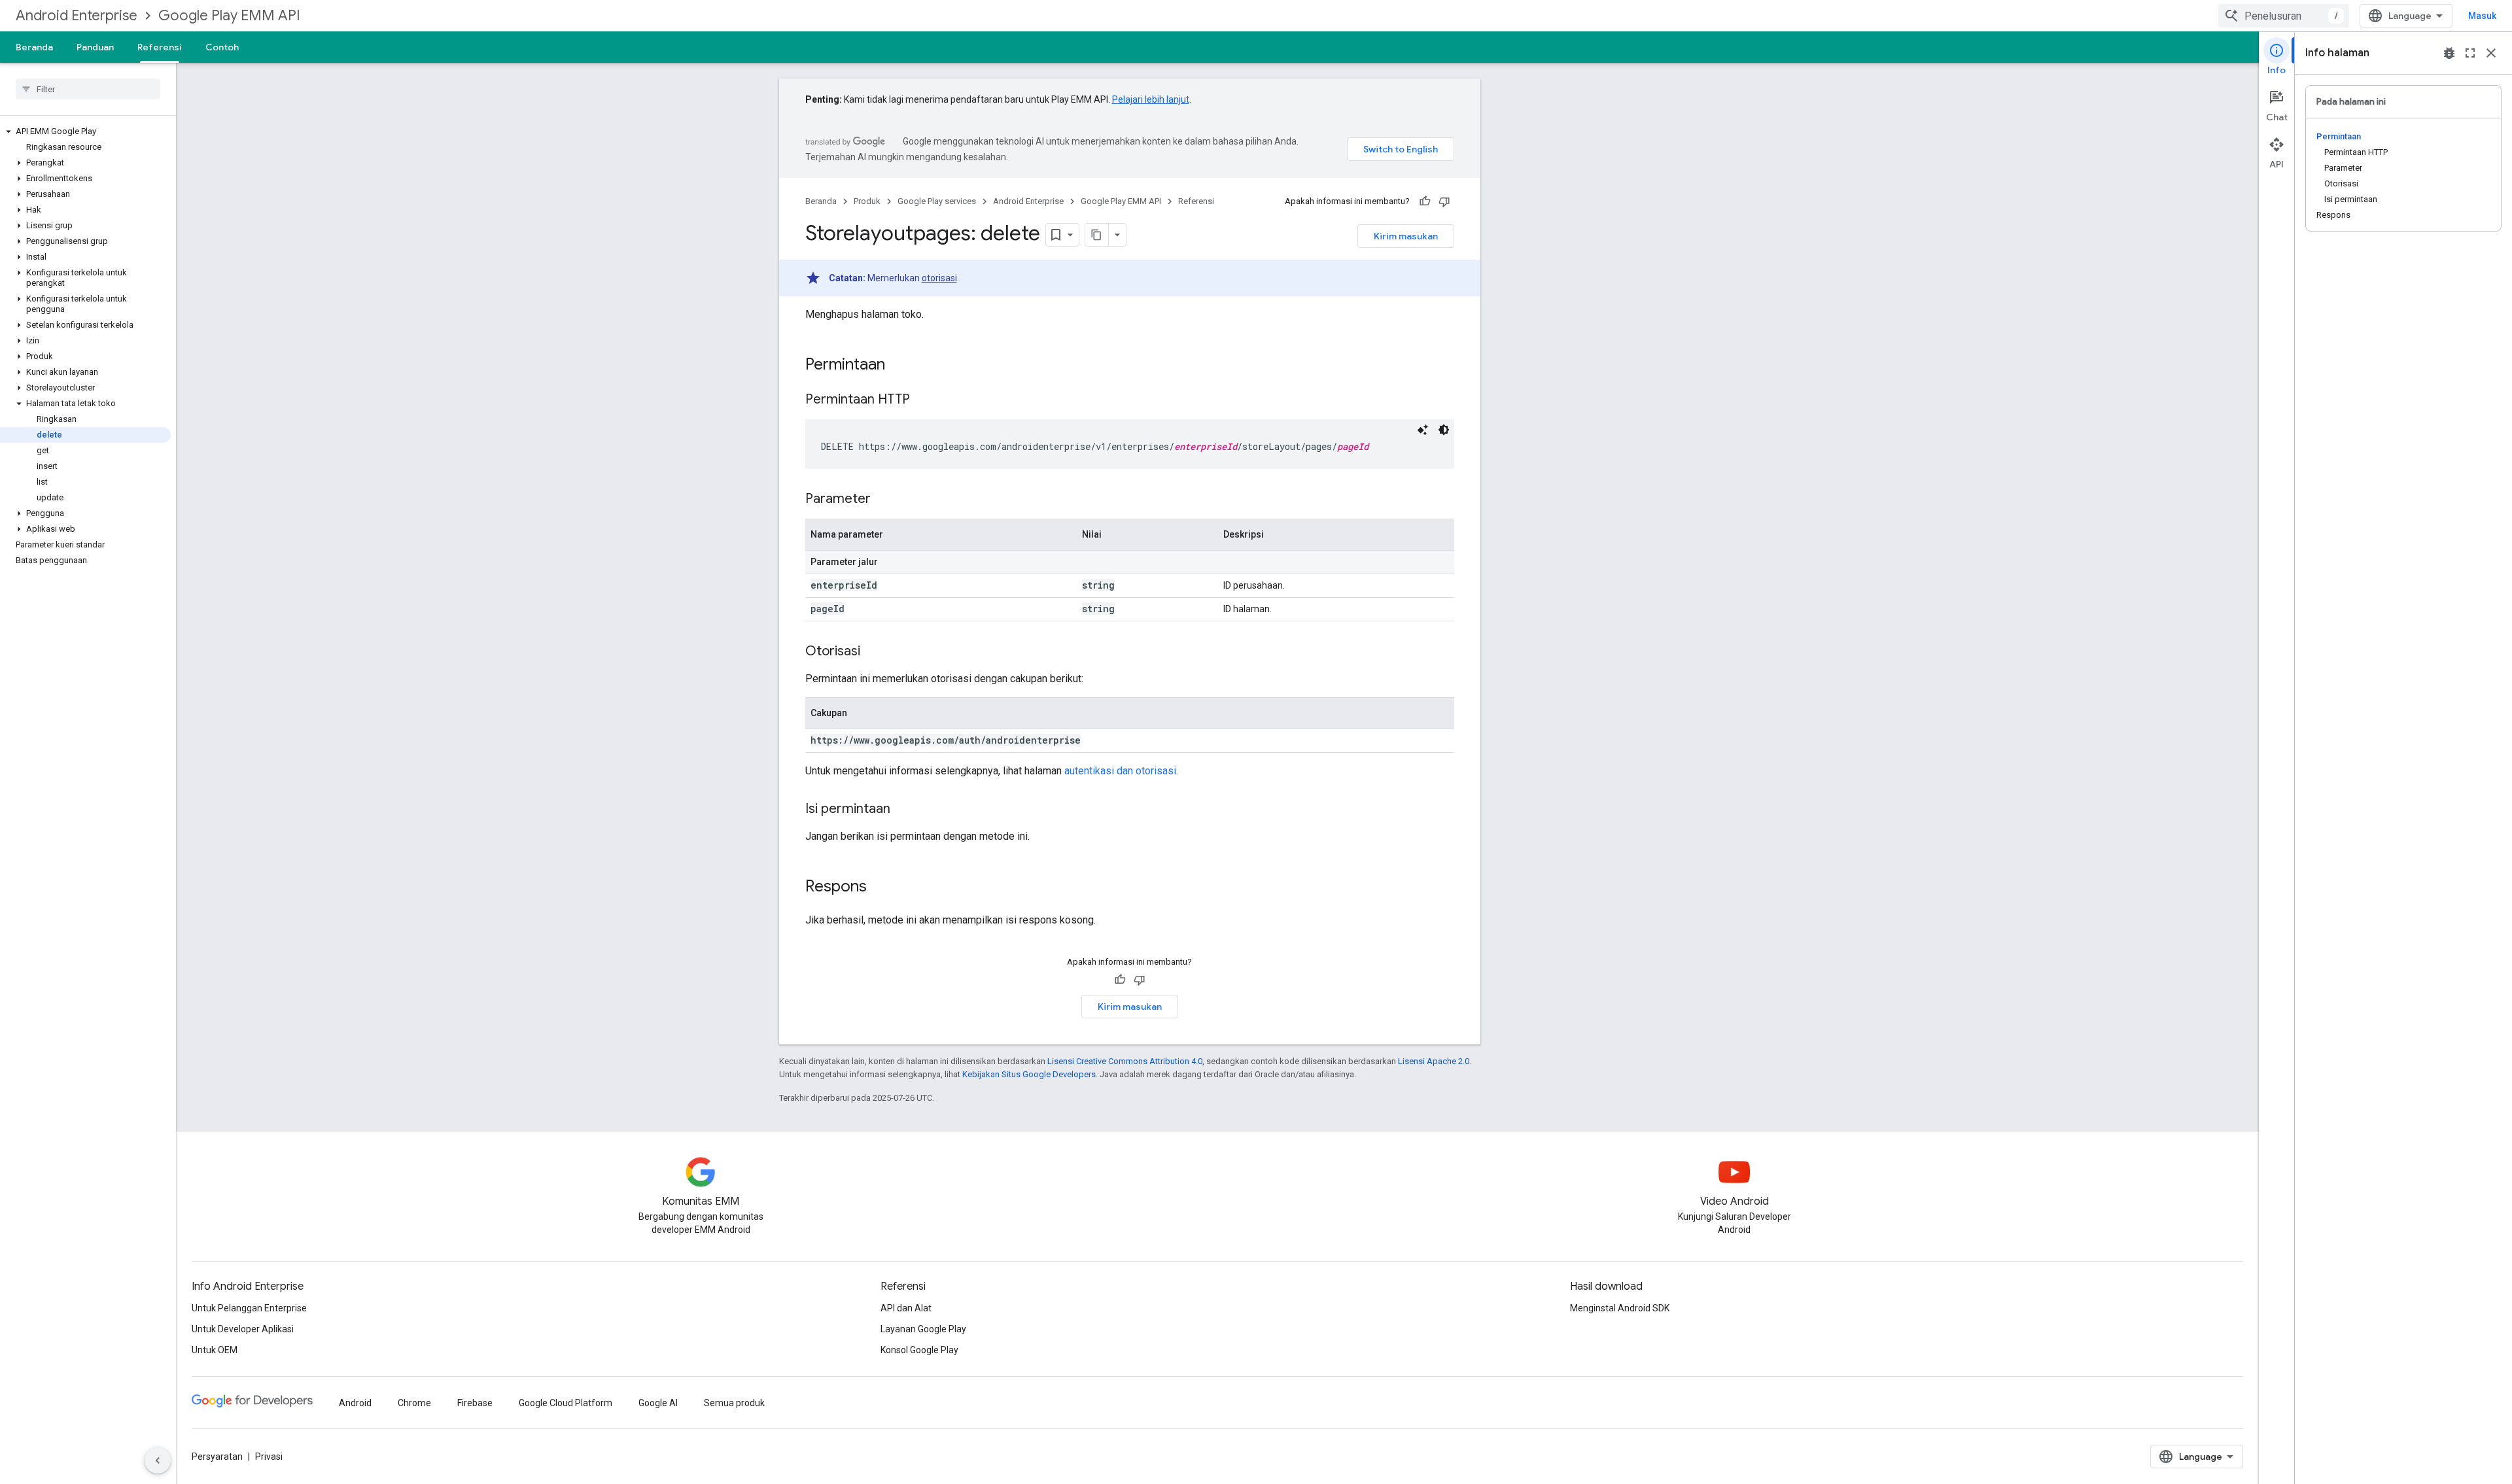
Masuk (2482, 16)
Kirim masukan (1406, 236)
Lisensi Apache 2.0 (1434, 1061)
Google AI (658, 1403)
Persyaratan (217, 1457)
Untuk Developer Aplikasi (243, 1329)
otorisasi (939, 278)
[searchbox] (88, 89)
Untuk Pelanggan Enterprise (249, 1308)
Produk (867, 201)
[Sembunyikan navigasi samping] (158, 1460)
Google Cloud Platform (566, 1403)
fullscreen (2470, 53)
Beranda (34, 47)
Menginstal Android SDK (1620, 1308)
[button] (85, 131)
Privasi (269, 1457)
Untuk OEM (215, 1350)
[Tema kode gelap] (1444, 430)
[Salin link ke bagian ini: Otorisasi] (873, 652)
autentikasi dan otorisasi (1120, 771)
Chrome (414, 1403)
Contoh (222, 47)
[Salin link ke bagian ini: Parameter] (884, 500)
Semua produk (734, 1403)
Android (355, 1403)
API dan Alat (906, 1308)
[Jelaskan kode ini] (1423, 430)
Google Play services (937, 201)
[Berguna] (1425, 201)
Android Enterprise (77, 15)
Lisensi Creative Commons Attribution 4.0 (1125, 1061)
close (2491, 53)
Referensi (160, 47)
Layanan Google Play (923, 1329)
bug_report (2449, 53)
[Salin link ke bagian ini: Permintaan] (898, 366)
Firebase (475, 1403)
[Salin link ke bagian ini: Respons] (880, 888)
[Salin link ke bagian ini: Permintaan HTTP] (923, 400)
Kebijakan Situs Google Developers (1029, 1074)
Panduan (95, 47)
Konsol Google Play (919, 1350)
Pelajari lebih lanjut (1151, 99)
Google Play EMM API (229, 15)
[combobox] (2284, 16)
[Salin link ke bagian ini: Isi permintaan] (903, 810)
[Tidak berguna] (1444, 201)
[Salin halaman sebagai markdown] (1097, 235)
